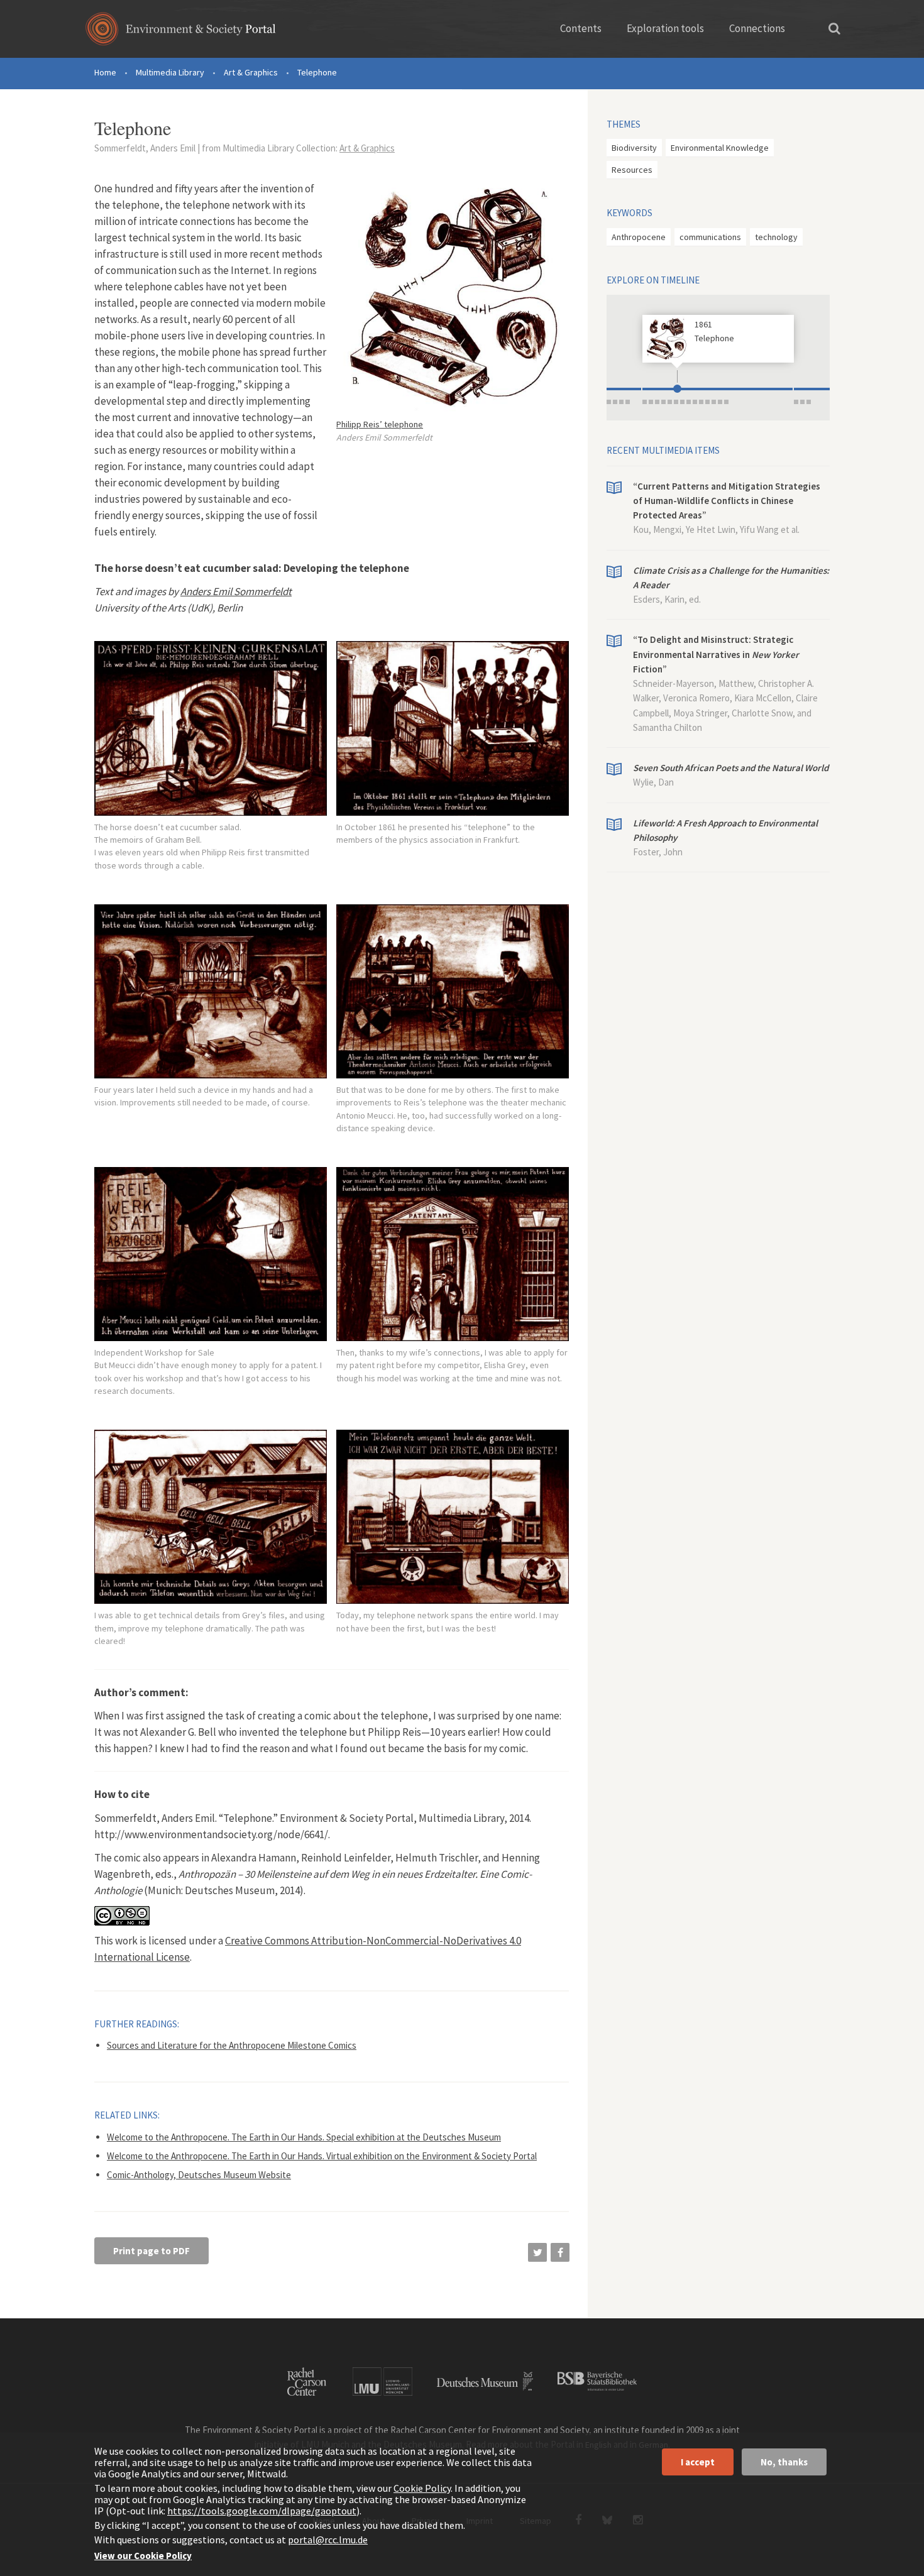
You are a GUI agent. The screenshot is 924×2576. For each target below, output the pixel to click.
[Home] (181, 33)
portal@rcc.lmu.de (328, 2540)
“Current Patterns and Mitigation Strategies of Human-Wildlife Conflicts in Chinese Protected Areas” (727, 501)
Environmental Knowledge (720, 148)
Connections (757, 28)
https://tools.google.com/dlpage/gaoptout (262, 2511)
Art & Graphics (251, 72)
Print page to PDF (151, 2251)
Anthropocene (639, 237)
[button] (537, 2252)
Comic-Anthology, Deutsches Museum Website (199, 2175)
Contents (581, 28)
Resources (632, 170)
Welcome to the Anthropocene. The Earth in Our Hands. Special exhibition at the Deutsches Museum (304, 2137)
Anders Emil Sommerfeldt (236, 591)
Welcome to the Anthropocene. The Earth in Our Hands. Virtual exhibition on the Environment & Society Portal (322, 2156)
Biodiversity (634, 148)
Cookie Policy (422, 2488)
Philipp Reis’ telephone (380, 424)
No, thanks (784, 2462)
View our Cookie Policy (143, 2556)
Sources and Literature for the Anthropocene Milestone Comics (232, 2045)
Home (105, 72)
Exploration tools (665, 28)
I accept (698, 2462)
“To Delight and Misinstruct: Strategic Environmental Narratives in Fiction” (716, 654)
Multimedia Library (170, 72)
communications (710, 237)
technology (776, 237)
